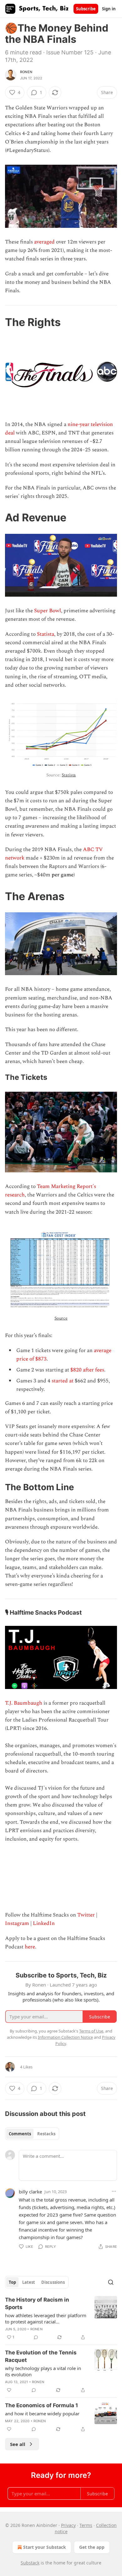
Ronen (26, 72)
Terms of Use (91, 2031)
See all (18, 2444)
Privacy (68, 2525)
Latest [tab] (29, 2282)
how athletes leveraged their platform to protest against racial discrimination (46, 2318)
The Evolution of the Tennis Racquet (41, 2356)
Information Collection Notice (65, 2037)
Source (61, 1318)
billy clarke (30, 2192)
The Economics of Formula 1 (41, 2405)
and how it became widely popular (42, 2413)
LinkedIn (44, 1923)
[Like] (9, 2390)
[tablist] (32, 2134)
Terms (86, 2525)
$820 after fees (87, 1370)
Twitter (86, 1915)
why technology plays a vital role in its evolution (43, 2371)
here (30, 1947)
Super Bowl (48, 611)
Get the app (92, 2547)
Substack (30, 2563)
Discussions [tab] (53, 2282)
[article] (61, 2318)
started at (63, 1381)
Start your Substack (45, 2547)
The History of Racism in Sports (37, 2303)
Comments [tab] (20, 2134)
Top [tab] (12, 2282)
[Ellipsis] (114, 2191)
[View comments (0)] (36, 2337)
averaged (44, 242)
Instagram (17, 1923)
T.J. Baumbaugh (24, 1703)
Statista (46, 634)
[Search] (111, 2282)
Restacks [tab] (46, 2134)
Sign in (109, 9)
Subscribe (86, 9)
